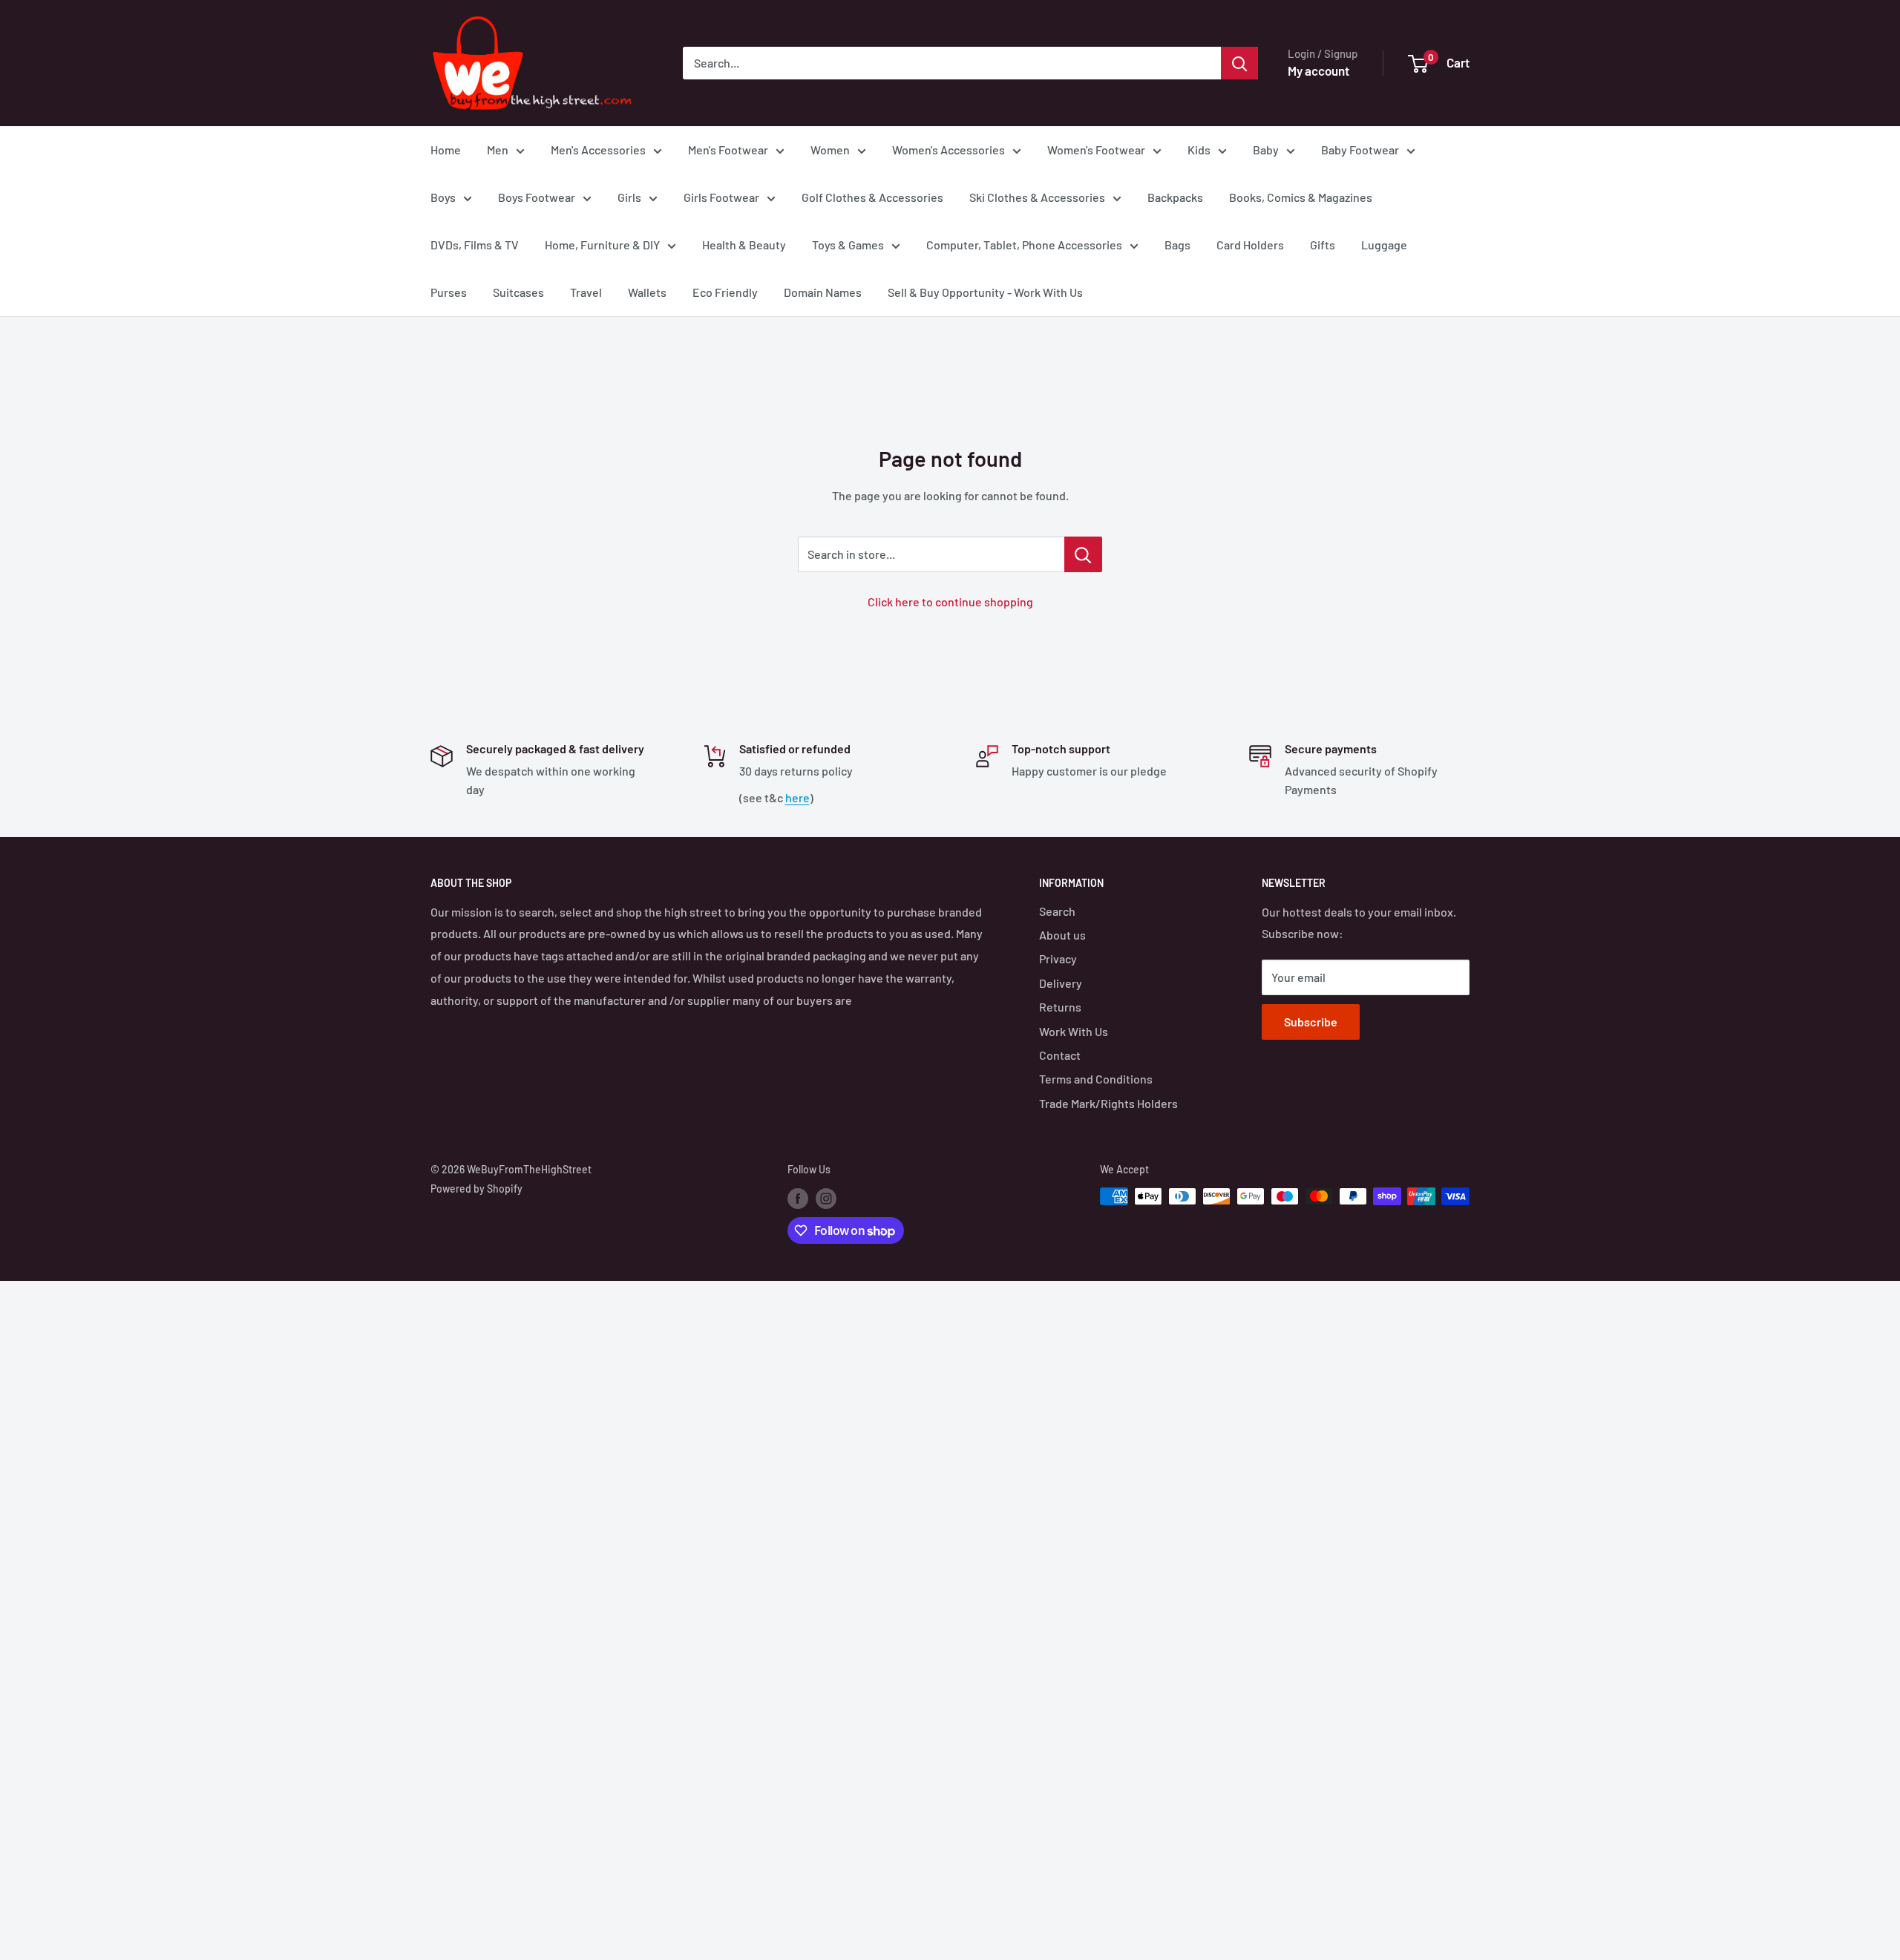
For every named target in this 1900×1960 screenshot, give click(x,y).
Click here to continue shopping (950, 602)
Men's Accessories (598, 150)
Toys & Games (848, 245)
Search (1057, 911)
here (797, 797)
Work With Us (1074, 1031)
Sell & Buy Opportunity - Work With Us (985, 292)
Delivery (1061, 983)
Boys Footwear (537, 197)
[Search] (1239, 63)
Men (498, 150)
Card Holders (1250, 245)
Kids (1199, 150)
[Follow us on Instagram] (826, 1198)
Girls (629, 197)
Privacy (1058, 958)
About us (1062, 935)
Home (446, 150)
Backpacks (1175, 197)
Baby (1266, 150)
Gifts (1323, 245)
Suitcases (518, 292)
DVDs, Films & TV (475, 245)
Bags (1177, 245)
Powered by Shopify (476, 1189)
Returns (1060, 1007)
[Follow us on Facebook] (798, 1198)
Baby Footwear (1360, 150)
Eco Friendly (725, 292)
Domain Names (823, 292)
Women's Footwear (1096, 150)
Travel (586, 292)
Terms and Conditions (1096, 1079)
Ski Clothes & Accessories (1037, 197)
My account (1318, 71)
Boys (443, 197)
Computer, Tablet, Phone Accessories (1024, 245)
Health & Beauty (744, 245)
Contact (1060, 1055)
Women (830, 150)
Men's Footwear (728, 150)
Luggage (1384, 245)
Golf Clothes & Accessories (872, 197)
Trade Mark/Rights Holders (1108, 1103)
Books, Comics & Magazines (1301, 197)
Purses (449, 292)
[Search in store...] (1083, 554)
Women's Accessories (949, 150)
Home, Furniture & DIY (602, 245)
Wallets (647, 292)
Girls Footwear (721, 197)
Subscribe (1311, 1022)
